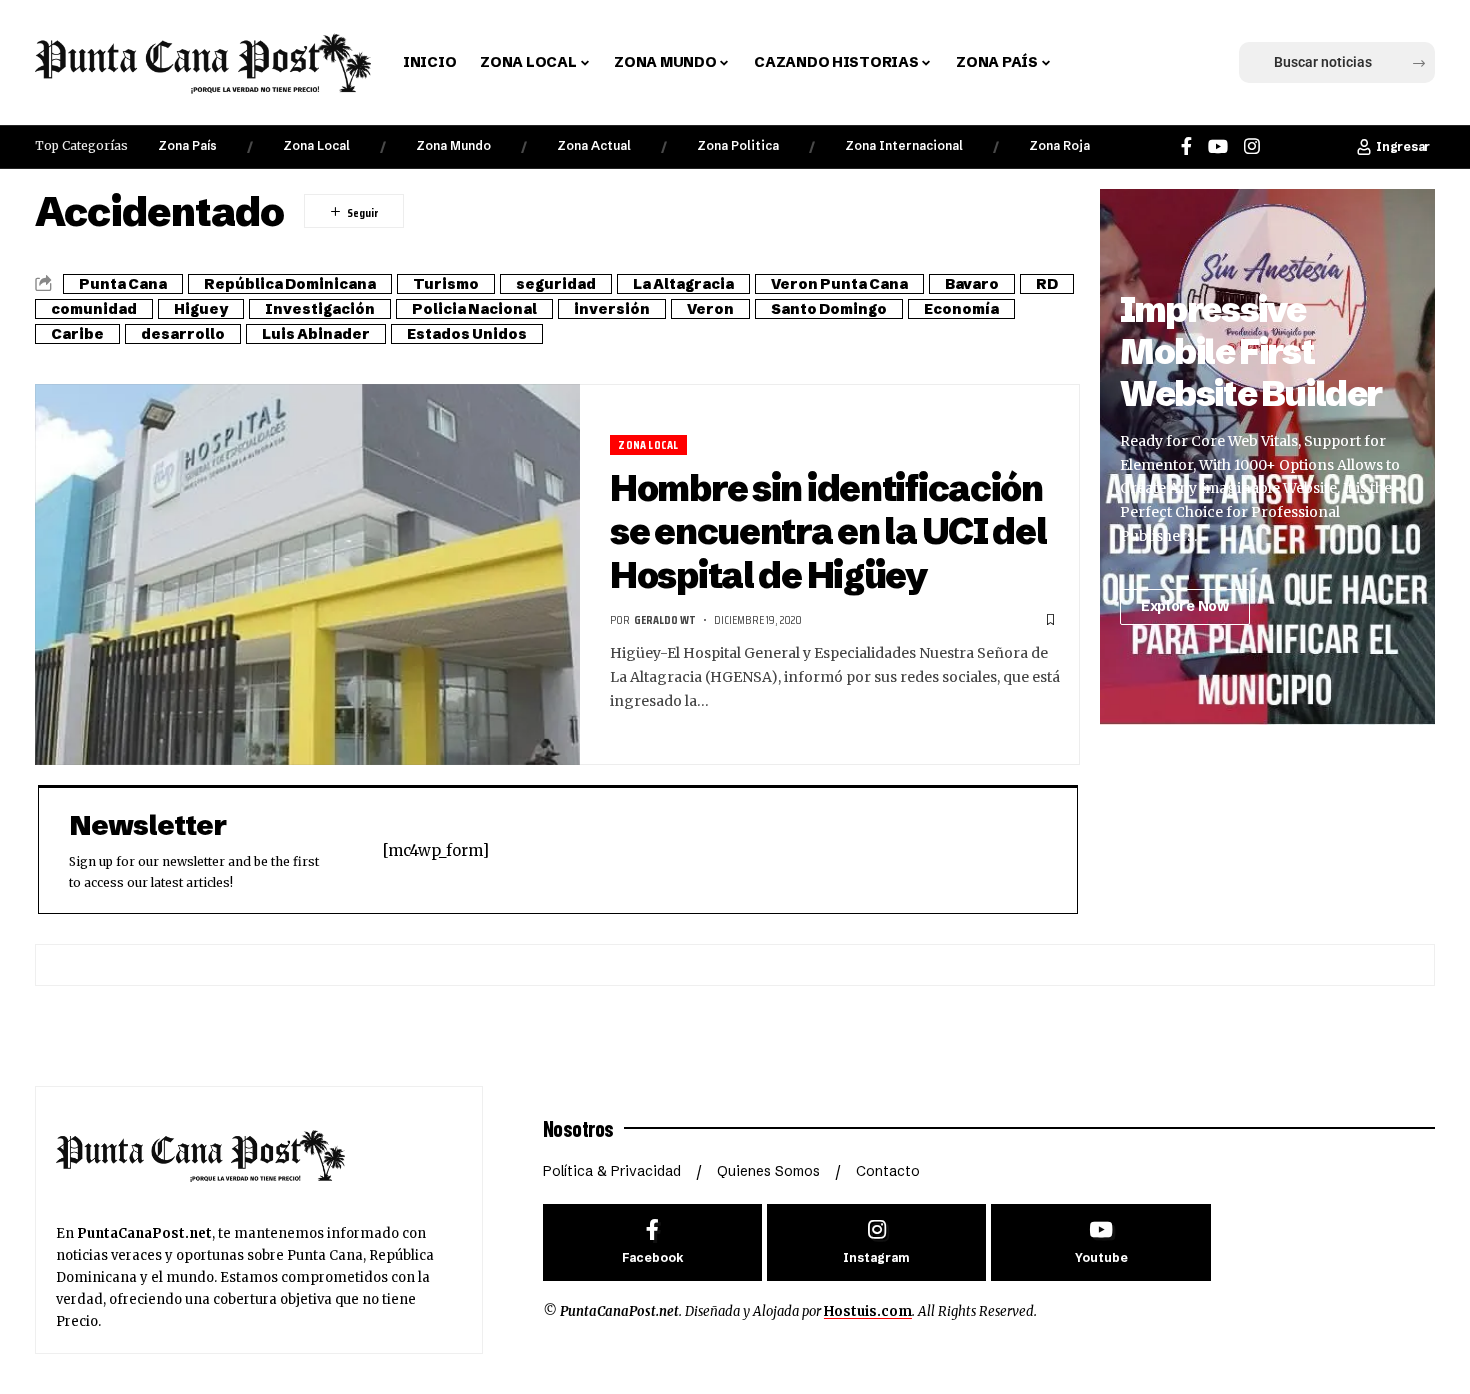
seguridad (556, 284)
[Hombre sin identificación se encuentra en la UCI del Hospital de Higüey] (307, 575)
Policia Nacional (474, 309)
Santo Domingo (829, 309)
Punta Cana (123, 284)
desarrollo (183, 334)
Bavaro (972, 284)
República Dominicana (290, 284)
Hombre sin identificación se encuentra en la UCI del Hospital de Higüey (828, 531)
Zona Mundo (453, 145)
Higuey (201, 309)
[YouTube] (1218, 146)
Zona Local (316, 145)
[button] (1098, 63)
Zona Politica (738, 145)
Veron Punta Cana (839, 284)
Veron (710, 309)
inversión (612, 309)
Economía (961, 309)
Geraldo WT (665, 619)
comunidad (94, 309)
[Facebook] (1186, 146)
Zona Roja (1059, 145)
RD (1047, 284)
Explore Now (1185, 606)
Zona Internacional (904, 145)
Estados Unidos (467, 334)
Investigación (320, 309)
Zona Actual (594, 145)
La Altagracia (683, 284)
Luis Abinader (316, 334)
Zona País (187, 145)
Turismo (446, 284)
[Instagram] (1252, 146)
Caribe (77, 334)
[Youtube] (1100, 1242)
